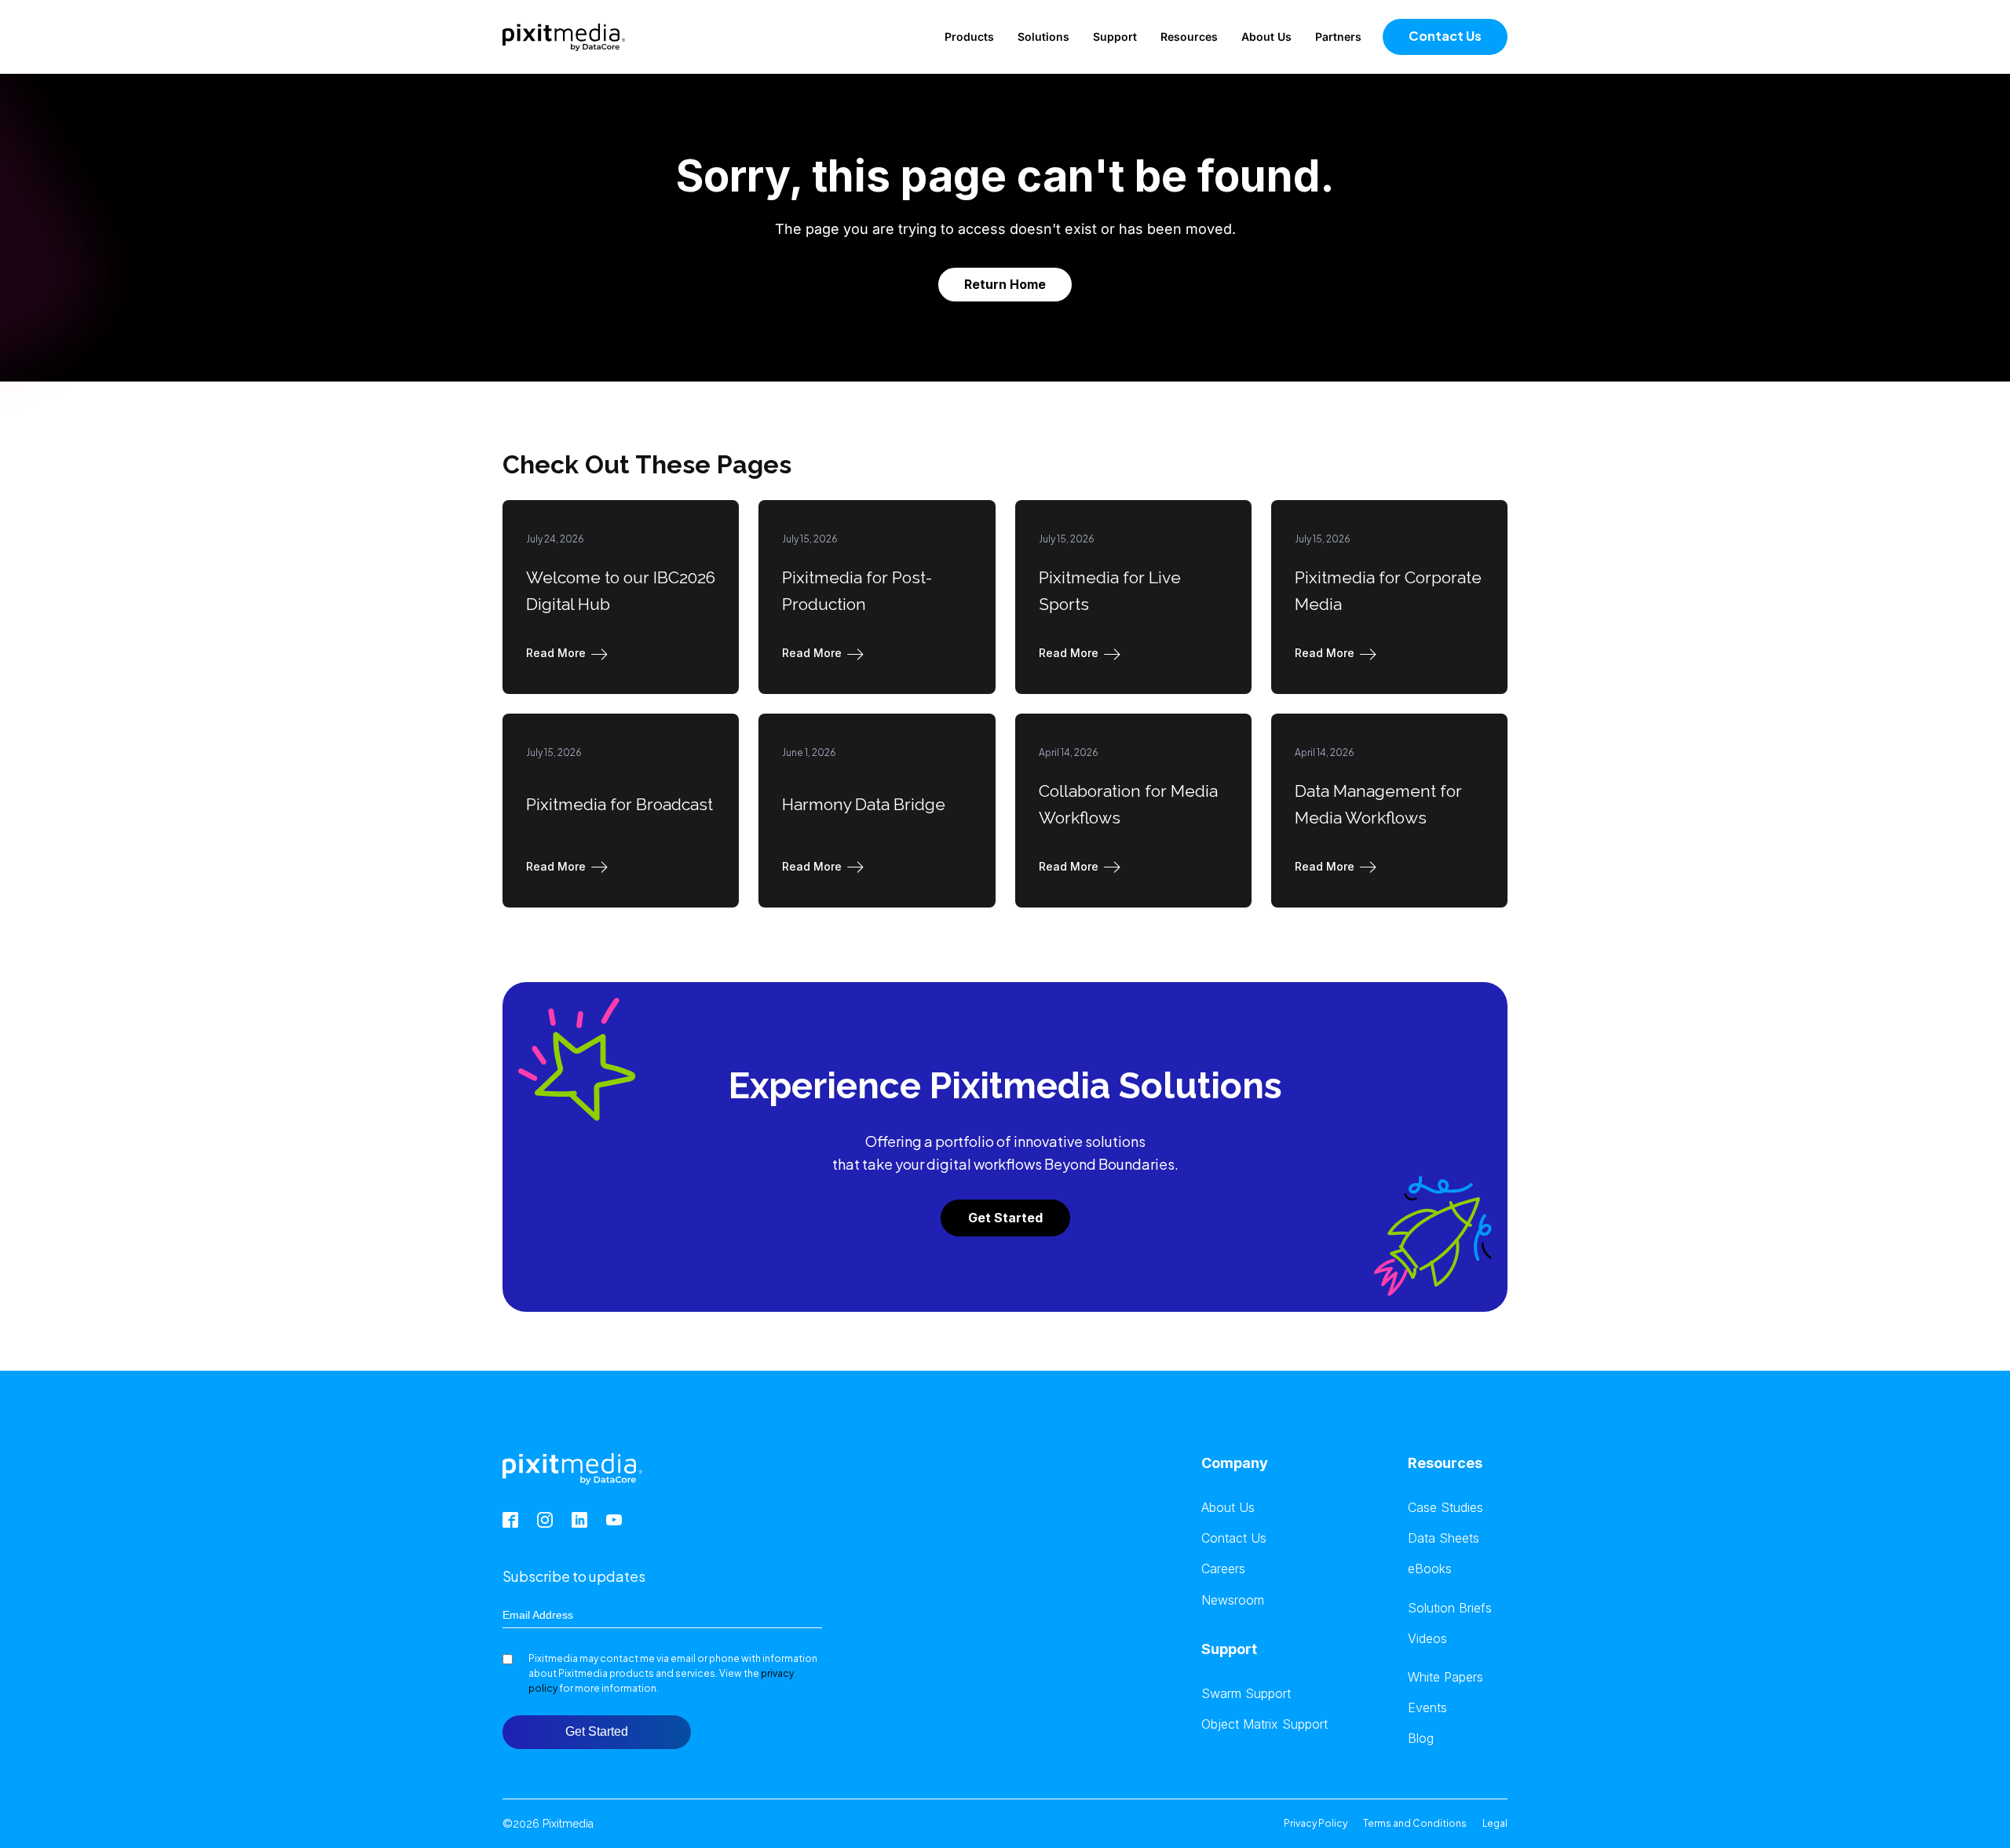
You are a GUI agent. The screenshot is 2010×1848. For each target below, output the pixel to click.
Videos (1427, 1639)
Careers (1223, 1569)
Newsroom (1233, 1600)
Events (1427, 1708)
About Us (1266, 37)
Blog (1421, 1738)
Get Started (1005, 1218)
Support (1115, 37)
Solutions (1043, 37)
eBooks (1430, 1569)
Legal (1495, 1823)
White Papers (1445, 1677)
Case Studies (1445, 1508)
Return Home (1005, 284)
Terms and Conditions (1415, 1823)
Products (969, 37)
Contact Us (1445, 36)
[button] (570, 653)
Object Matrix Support (1264, 1724)
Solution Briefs (1450, 1608)
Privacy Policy (1316, 1823)
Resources (1189, 37)
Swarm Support (1246, 1694)
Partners (1338, 37)
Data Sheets (1444, 1538)
